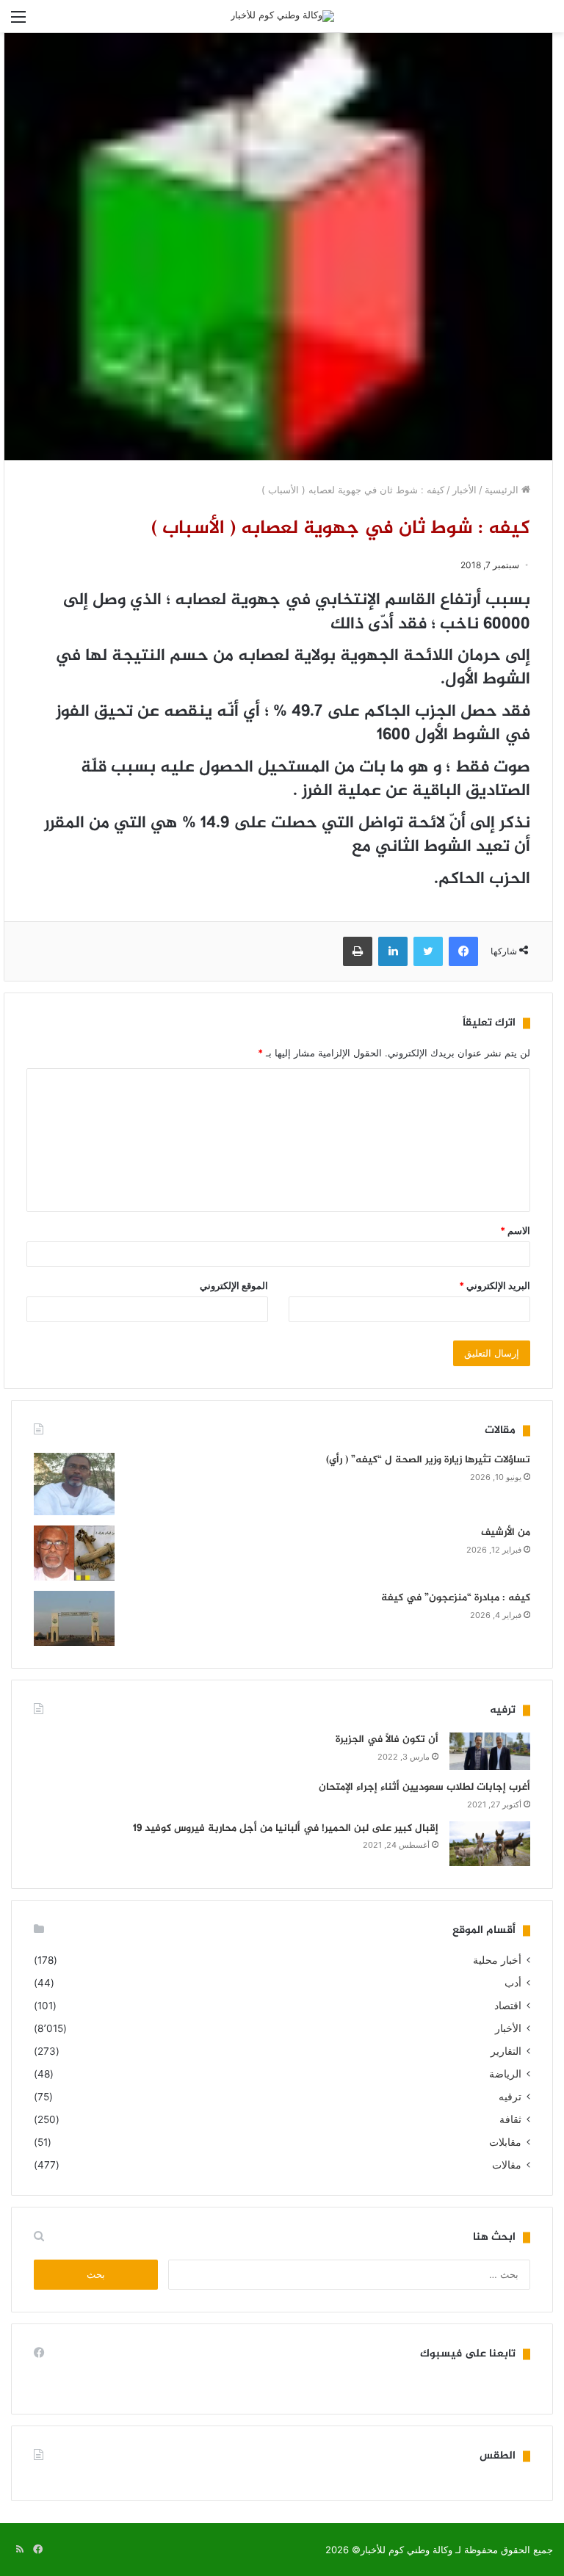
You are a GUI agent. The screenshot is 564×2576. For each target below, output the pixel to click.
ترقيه (510, 2097)
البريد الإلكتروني (495, 1285)
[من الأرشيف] (74, 1553)
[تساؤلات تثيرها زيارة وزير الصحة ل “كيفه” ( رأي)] (74, 1484)
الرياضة (505, 2074)
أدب (513, 1983)
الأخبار (464, 490)
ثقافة (510, 2119)
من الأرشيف (506, 1532)
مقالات (507, 2165)
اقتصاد (508, 2006)
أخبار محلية (497, 1960)
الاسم (515, 1230)
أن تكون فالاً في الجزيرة (387, 1739)
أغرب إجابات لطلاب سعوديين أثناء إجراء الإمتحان (424, 1787)
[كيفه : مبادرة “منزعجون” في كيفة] (74, 1618)
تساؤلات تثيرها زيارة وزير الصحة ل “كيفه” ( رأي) (428, 1460)
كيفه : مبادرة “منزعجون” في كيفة (456, 1598)
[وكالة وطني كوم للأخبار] (282, 16)
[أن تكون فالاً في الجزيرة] (490, 1751)
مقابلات (505, 2142)
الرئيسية (503, 490)
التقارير (506, 2051)
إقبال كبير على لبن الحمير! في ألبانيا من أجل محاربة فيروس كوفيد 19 (286, 1828)
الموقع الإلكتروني (234, 1285)
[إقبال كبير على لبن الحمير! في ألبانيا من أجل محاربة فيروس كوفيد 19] (490, 1844)
